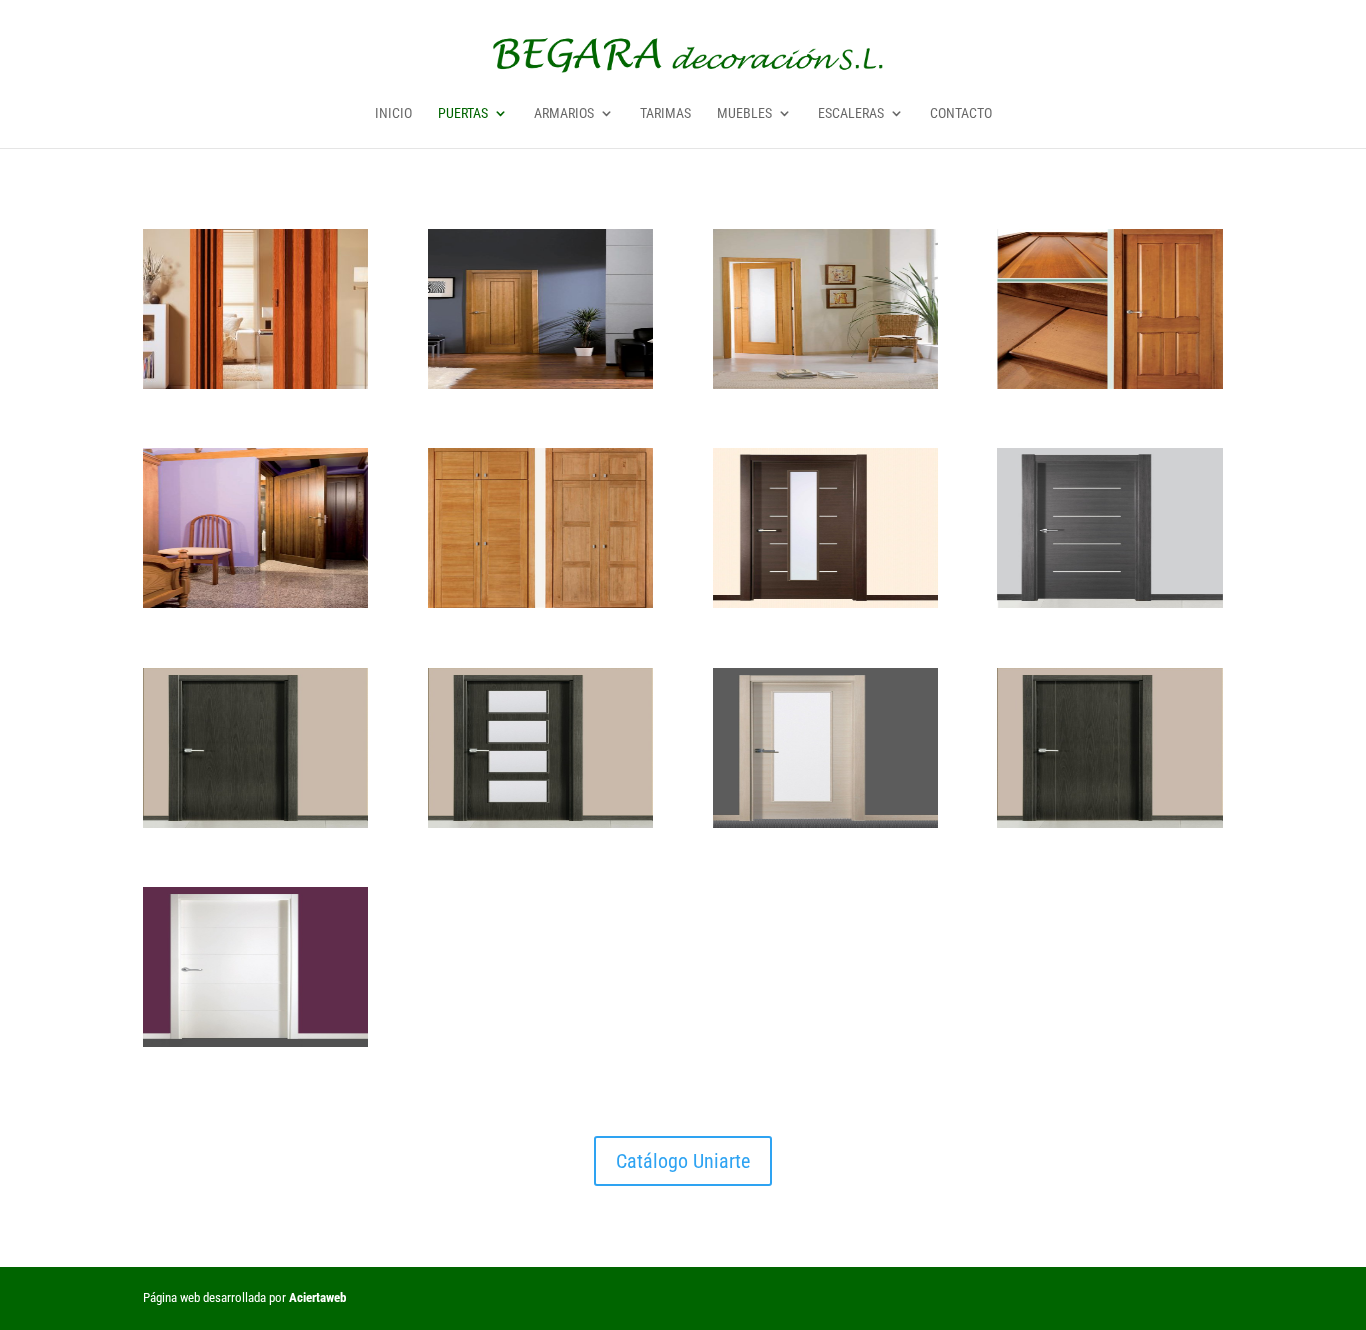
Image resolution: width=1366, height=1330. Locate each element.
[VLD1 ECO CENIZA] (1109, 821)
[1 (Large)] (540, 382)
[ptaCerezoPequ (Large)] (255, 382)
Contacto (961, 113)
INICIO (393, 113)
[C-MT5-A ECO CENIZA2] (1109, 601)
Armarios (564, 113)
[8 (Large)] (255, 601)
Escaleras (851, 113)
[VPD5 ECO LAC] (255, 1040)
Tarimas (665, 113)
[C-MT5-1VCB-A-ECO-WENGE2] (825, 601)
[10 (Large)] (540, 601)
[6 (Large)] (1109, 382)
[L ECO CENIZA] (255, 821)
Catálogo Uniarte (683, 1161)
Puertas (463, 113)
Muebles (744, 113)
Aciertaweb (317, 1297)
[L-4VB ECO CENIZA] (540, 821)
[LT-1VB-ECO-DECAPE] (825, 821)
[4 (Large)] (825, 382)
